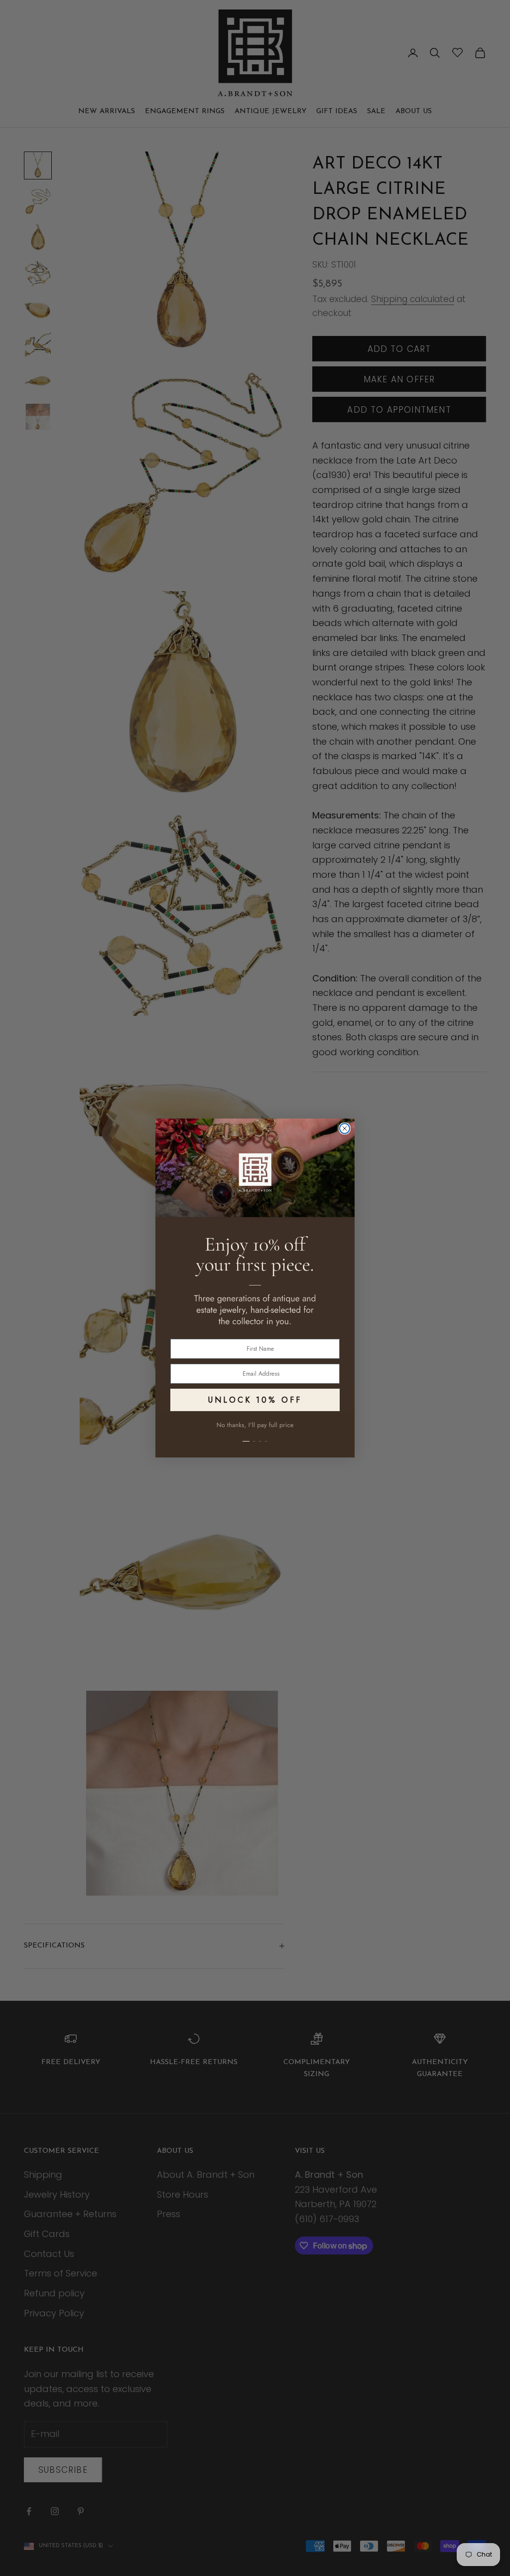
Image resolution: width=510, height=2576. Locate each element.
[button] (255, 1436)
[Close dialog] (345, 1128)
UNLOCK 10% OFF (255, 1400)
